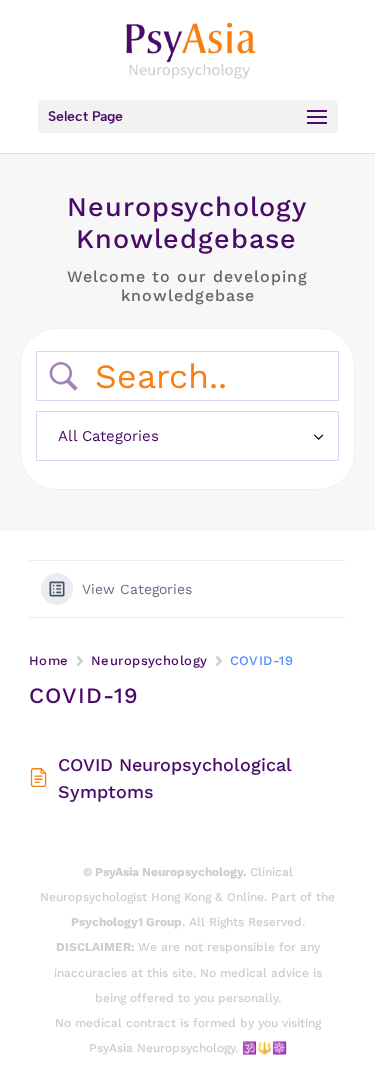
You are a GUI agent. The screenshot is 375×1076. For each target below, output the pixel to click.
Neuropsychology (149, 660)
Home (49, 660)
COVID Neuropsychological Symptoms (174, 778)
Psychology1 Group (126, 922)
